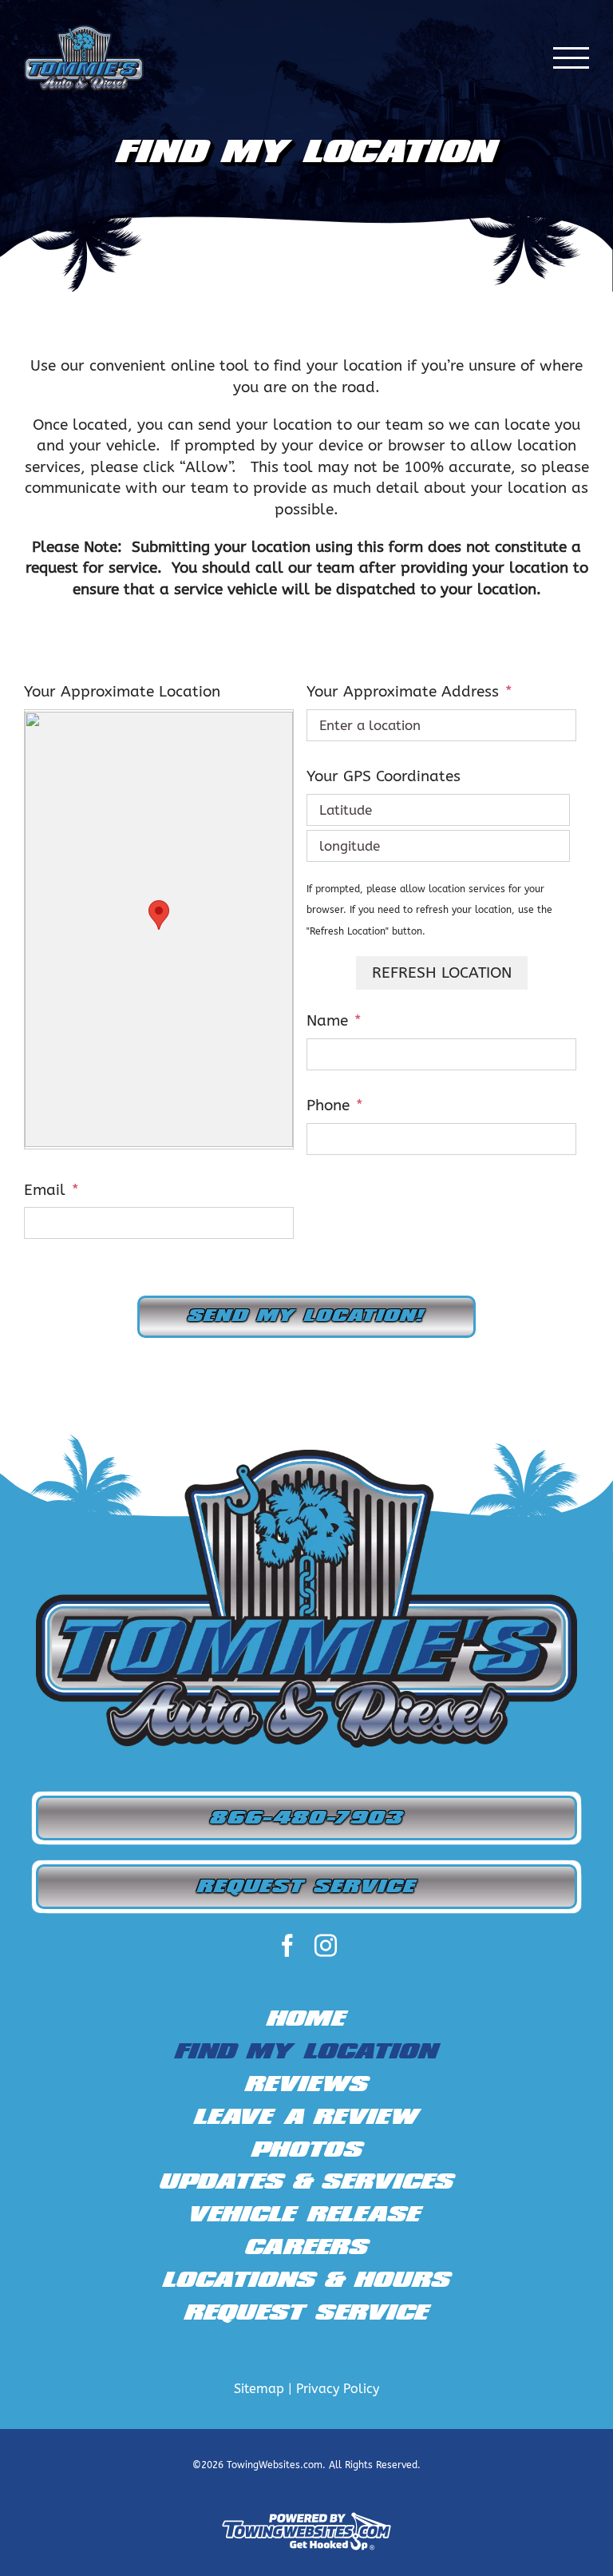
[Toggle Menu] (571, 58)
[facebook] (287, 1946)
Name (334, 1021)
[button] (159, 915)
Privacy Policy (338, 2389)
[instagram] (326, 1946)
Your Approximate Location (122, 692)
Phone (335, 1105)
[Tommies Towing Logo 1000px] (306, 1457)
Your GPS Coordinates (384, 776)
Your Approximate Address (409, 692)
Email (51, 1190)
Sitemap (259, 2389)
